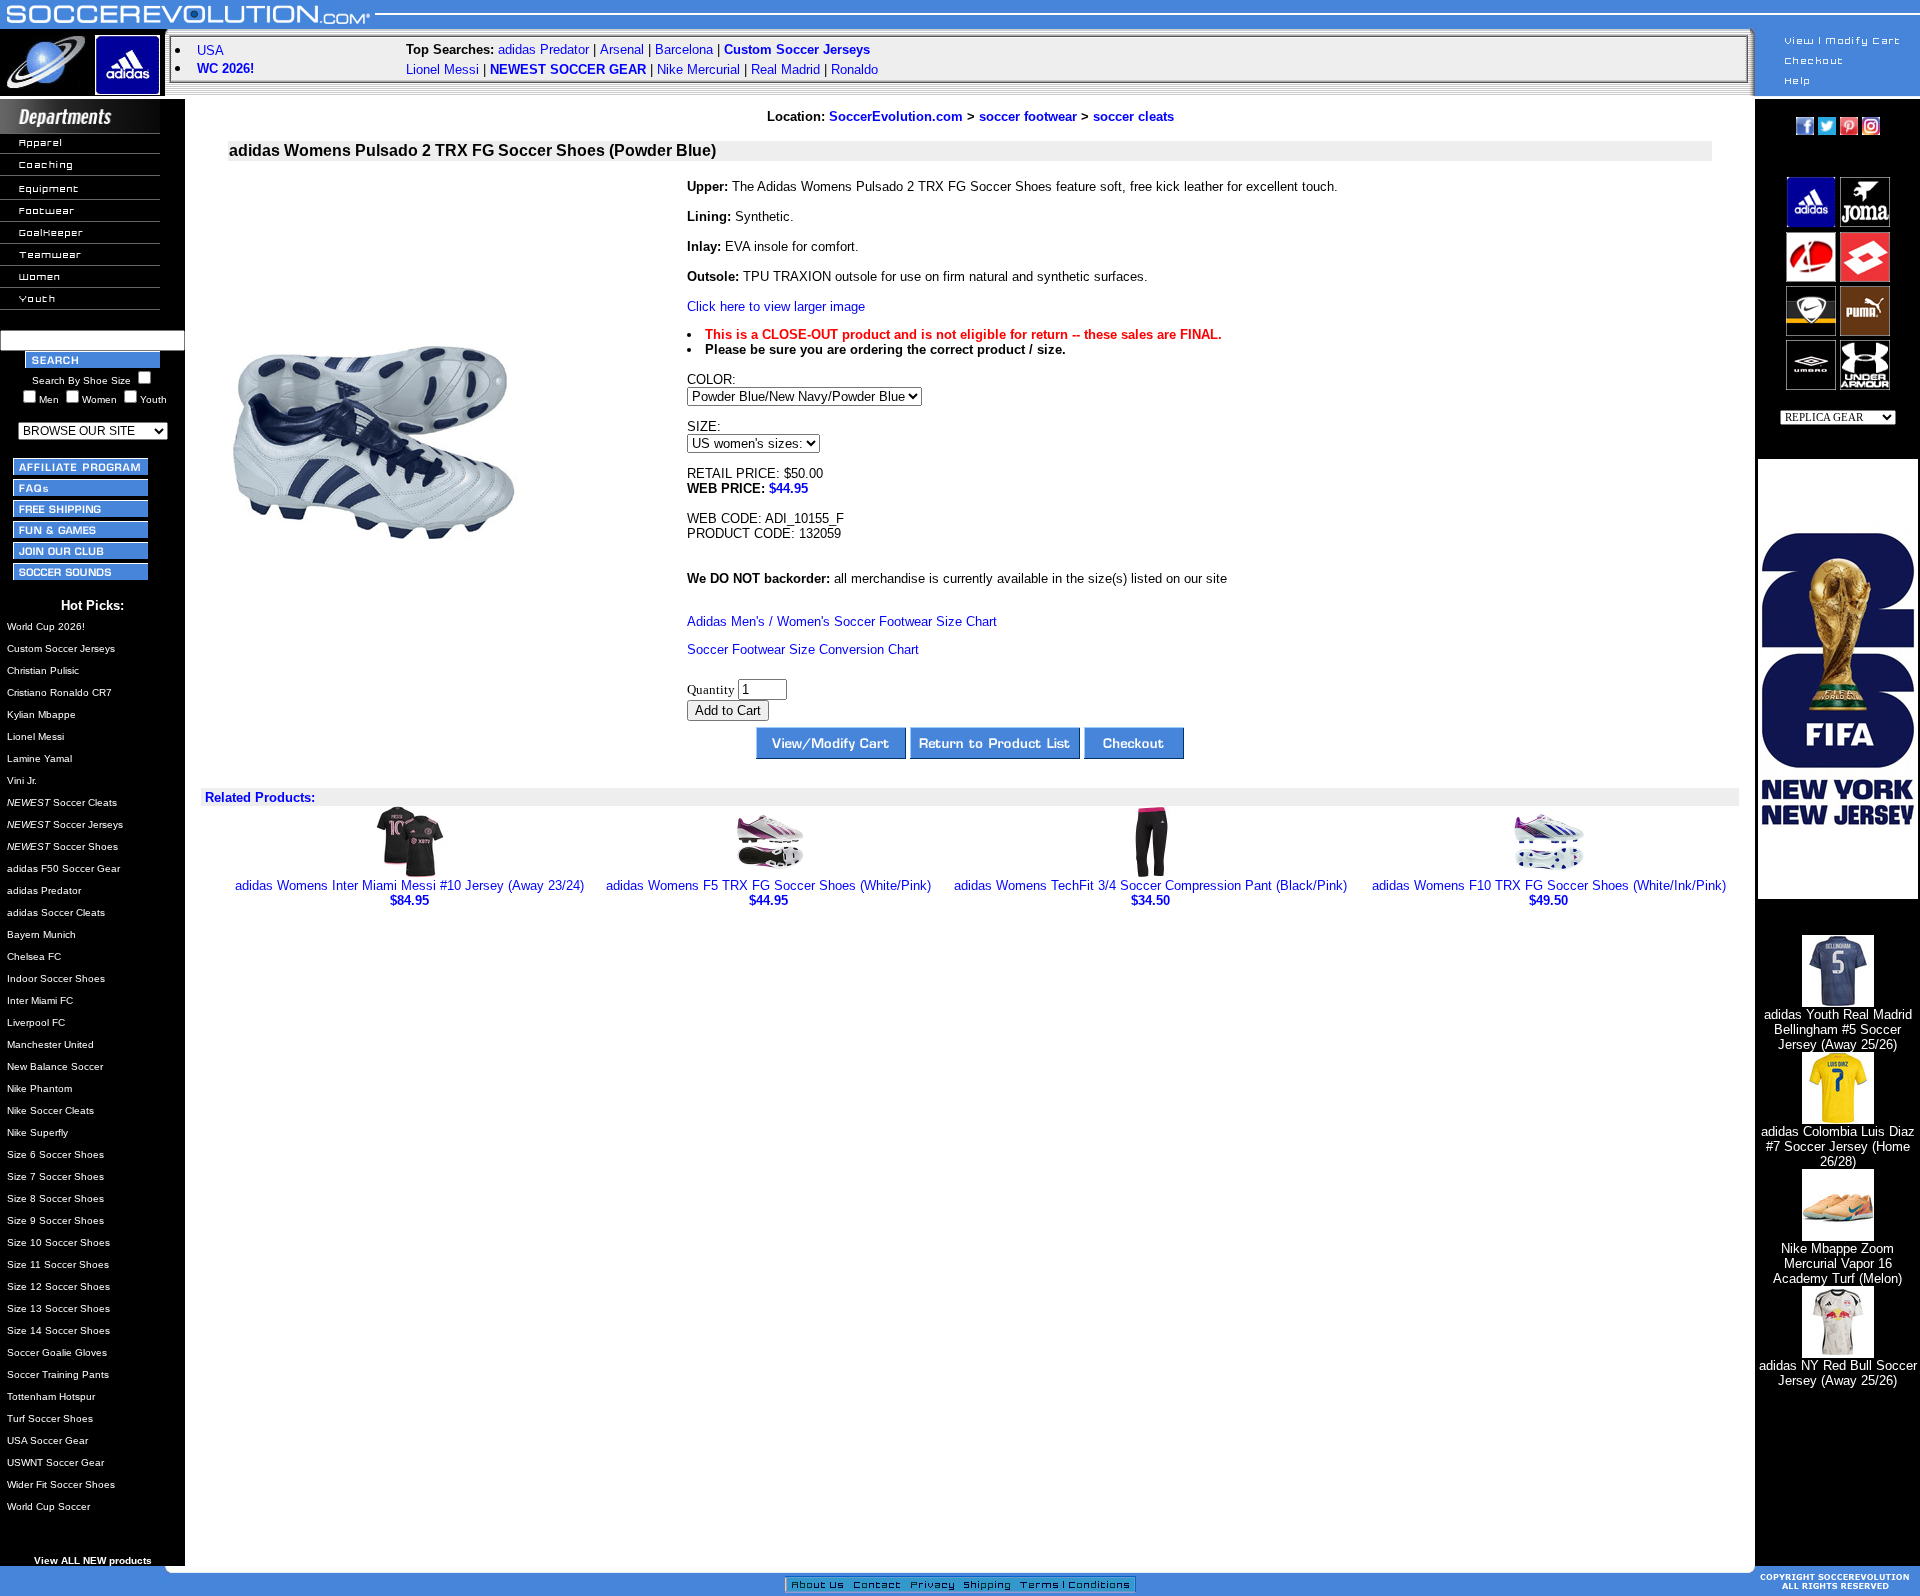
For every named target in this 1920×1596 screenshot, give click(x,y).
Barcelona (684, 49)
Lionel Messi (442, 69)
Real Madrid (785, 69)
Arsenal (622, 49)
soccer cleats (1133, 116)
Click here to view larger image (776, 306)
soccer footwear (1028, 116)
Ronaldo (854, 69)
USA (210, 50)
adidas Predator (543, 49)
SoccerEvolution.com (896, 116)
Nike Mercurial (698, 69)
